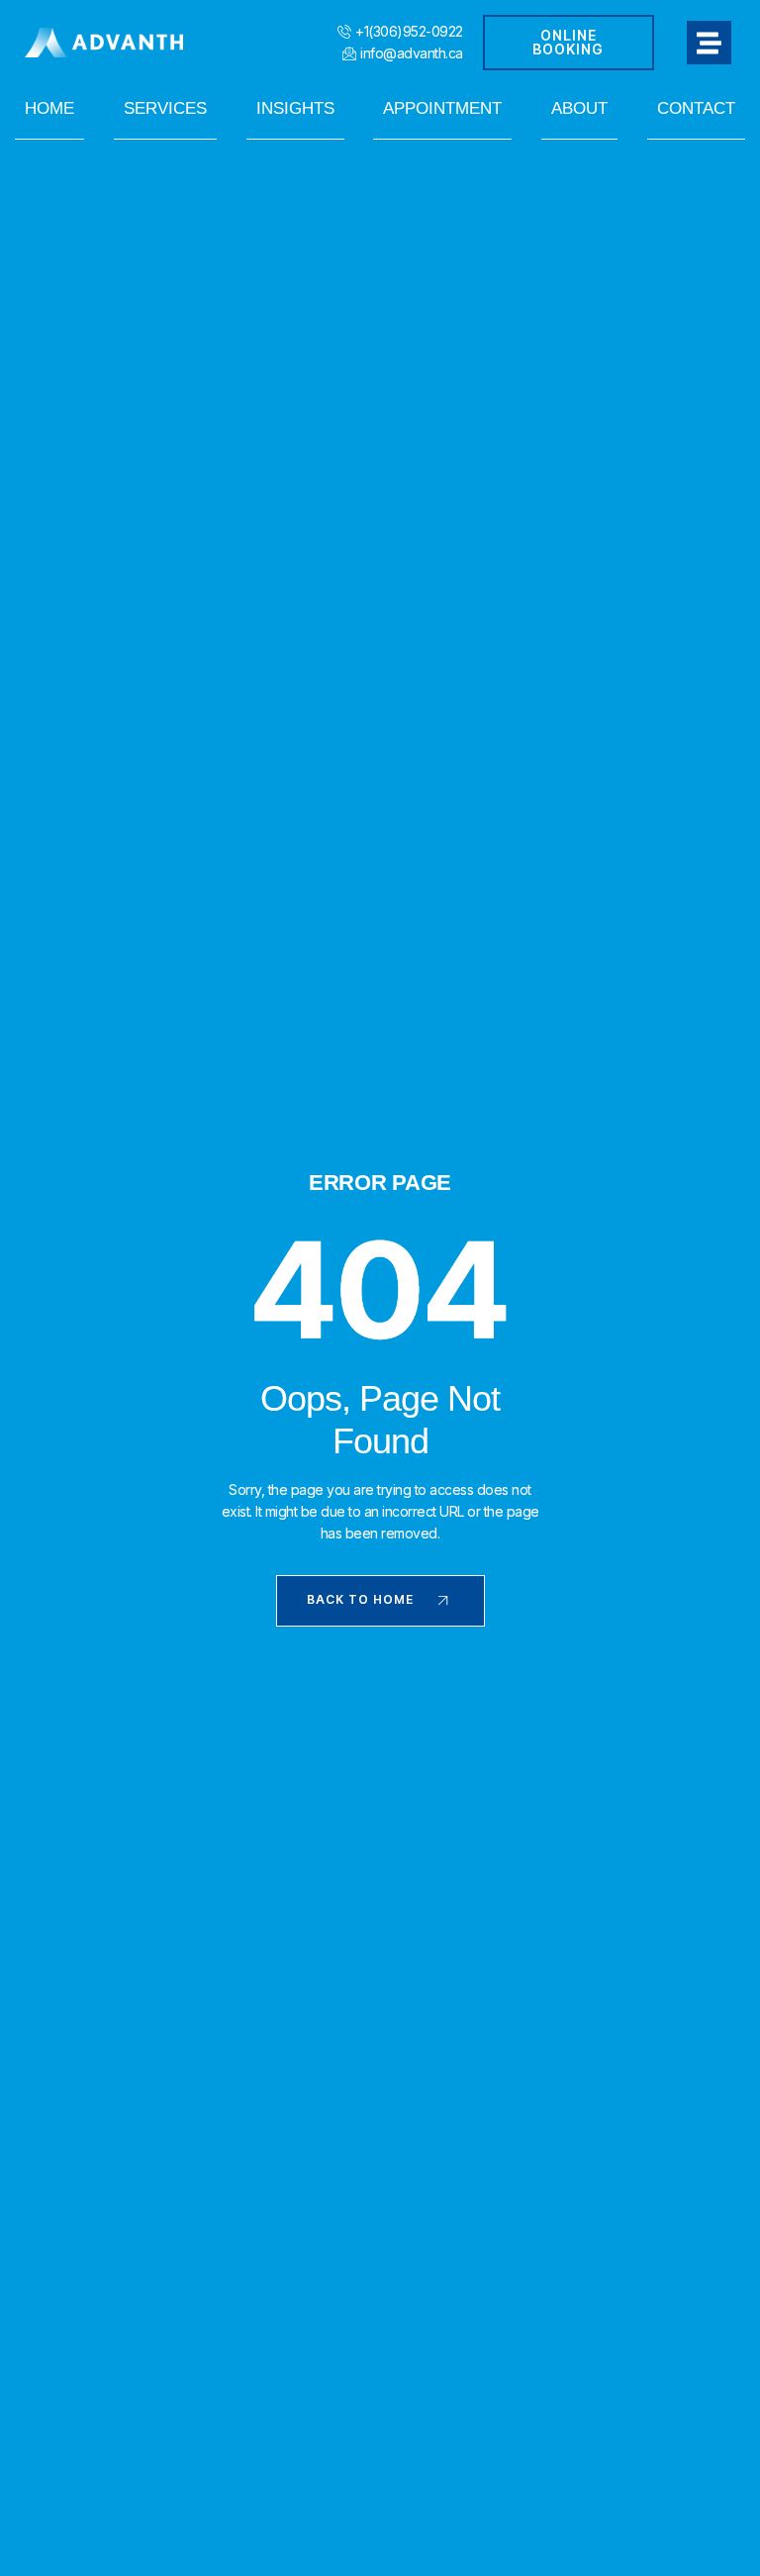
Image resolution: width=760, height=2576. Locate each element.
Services (165, 108)
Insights (295, 108)
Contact (696, 108)
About (579, 108)
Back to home (360, 1599)
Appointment (442, 108)
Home (49, 108)
